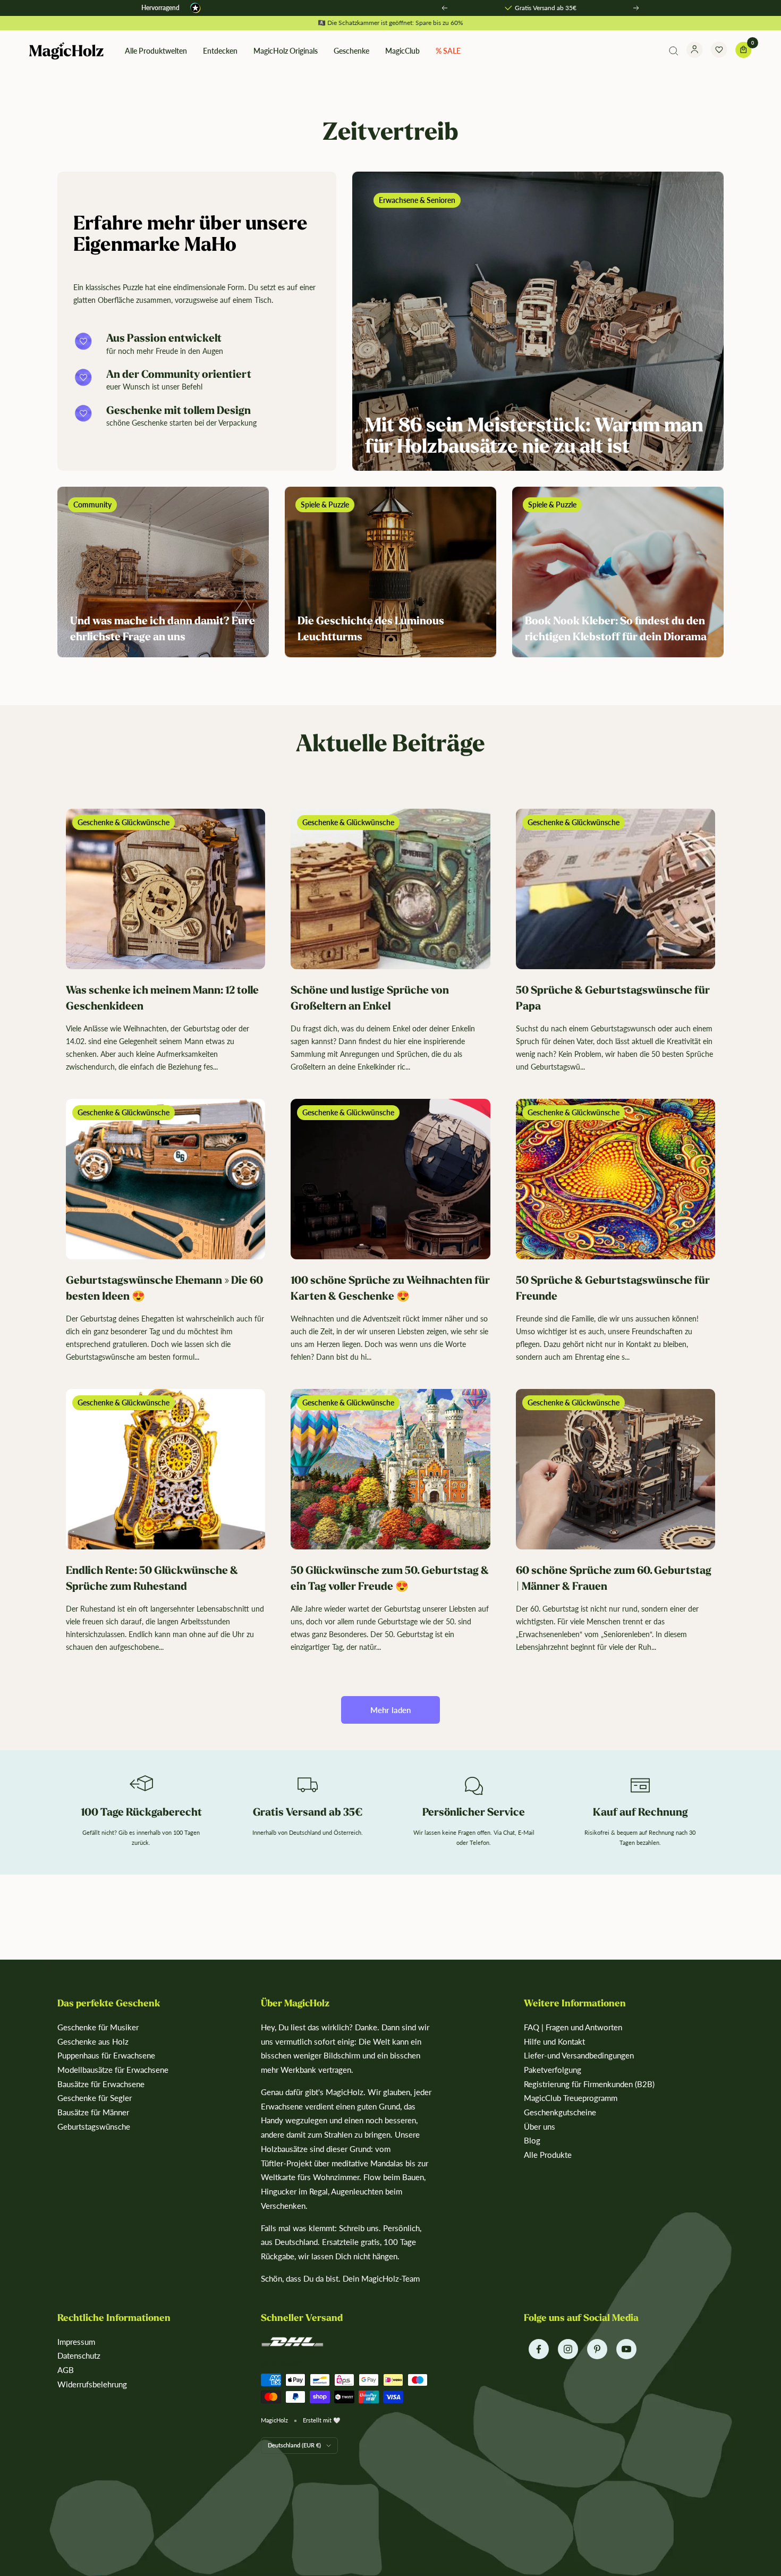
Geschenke (351, 51)
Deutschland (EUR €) (294, 2445)
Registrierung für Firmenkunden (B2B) (589, 2084)
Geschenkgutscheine (560, 2112)
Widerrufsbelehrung (92, 2384)
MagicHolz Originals (286, 51)
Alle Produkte (548, 2155)
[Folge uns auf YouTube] (626, 2349)
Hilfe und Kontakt (554, 2041)
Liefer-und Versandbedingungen (579, 2055)
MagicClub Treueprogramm (571, 2098)
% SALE (448, 51)
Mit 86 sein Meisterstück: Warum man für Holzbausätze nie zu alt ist (534, 436)
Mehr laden (390, 1710)
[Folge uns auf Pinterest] (597, 2349)
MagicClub (402, 51)
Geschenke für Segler (95, 2098)
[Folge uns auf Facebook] (538, 2349)
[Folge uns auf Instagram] (568, 2349)
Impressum (76, 2342)
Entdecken (220, 51)
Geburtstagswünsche (94, 2126)
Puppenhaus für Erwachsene (106, 2055)
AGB (66, 2370)
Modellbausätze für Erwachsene (113, 2070)
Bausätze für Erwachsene (101, 2084)
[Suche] (674, 51)
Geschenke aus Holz (93, 2041)
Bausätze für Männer (93, 2112)
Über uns (540, 2126)
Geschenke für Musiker (98, 2027)
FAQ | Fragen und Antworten (573, 2027)
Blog (532, 2140)
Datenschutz (79, 2355)
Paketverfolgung (553, 2070)
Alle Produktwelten (156, 51)
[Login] (695, 51)
